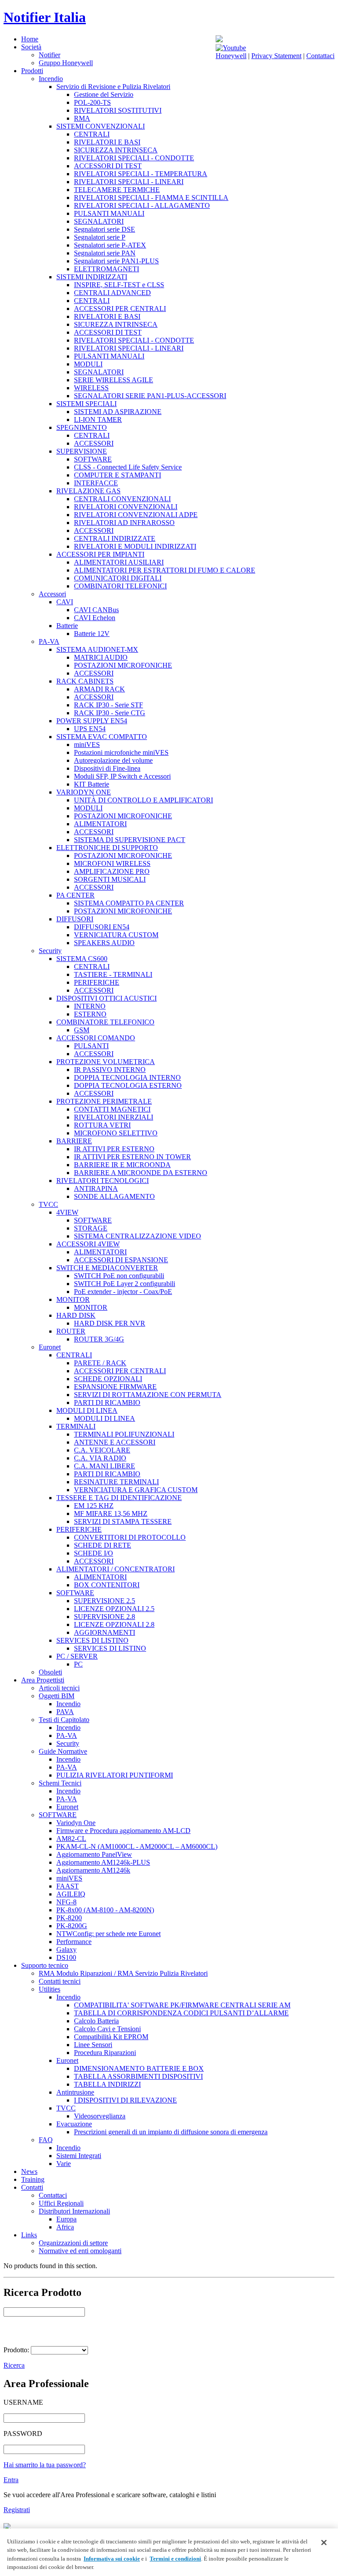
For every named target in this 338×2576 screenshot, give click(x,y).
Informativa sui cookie (112, 2559)
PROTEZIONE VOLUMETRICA (106, 1062)
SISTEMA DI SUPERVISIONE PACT (130, 840)
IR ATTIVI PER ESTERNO (114, 1149)
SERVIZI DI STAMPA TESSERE (123, 1521)
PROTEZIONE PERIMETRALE (104, 1101)
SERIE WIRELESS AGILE (114, 380)
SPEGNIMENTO (82, 427)
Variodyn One (76, 1823)
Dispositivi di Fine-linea (107, 768)
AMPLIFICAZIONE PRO (112, 871)
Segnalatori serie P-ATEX (110, 245)
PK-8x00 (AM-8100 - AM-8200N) (105, 1910)
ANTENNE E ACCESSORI (115, 1442)
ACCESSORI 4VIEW (88, 1244)
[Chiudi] (324, 2543)
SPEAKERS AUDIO (104, 943)
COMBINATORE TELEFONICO (105, 1022)
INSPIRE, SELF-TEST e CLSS (119, 285)
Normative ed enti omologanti (80, 2251)
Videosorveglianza (100, 2116)
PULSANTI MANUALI (109, 213)
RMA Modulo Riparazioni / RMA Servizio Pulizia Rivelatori (123, 1973)
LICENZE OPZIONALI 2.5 (114, 1609)
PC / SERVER (77, 1656)
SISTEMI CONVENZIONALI (101, 126)
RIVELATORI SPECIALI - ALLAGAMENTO (142, 205)
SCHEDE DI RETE (103, 1545)
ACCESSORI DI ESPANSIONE (121, 1260)
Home (30, 39)
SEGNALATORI (99, 221)
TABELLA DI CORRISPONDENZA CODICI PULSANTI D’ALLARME (181, 2013)
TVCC (48, 1204)
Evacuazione (74, 2124)
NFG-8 (66, 1902)
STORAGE (91, 1228)
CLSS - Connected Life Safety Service (128, 467)
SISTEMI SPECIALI (86, 404)
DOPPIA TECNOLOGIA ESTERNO (128, 1085)
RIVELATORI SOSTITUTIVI (118, 110)
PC (78, 1664)
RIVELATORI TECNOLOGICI (103, 1181)
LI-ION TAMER (98, 419)
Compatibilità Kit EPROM (111, 2037)
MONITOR (73, 1299)
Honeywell (231, 56)
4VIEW (67, 1212)
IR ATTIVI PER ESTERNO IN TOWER (132, 1157)
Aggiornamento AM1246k (93, 1870)
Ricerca (14, 2365)
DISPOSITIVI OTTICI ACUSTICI (107, 998)
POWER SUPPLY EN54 (92, 721)
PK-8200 (69, 1918)
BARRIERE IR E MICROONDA (122, 1165)
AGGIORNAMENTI (105, 1632)
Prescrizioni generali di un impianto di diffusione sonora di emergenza (171, 2132)
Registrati (17, 2510)
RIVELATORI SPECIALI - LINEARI (129, 182)
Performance (74, 1942)
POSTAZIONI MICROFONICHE (123, 665)
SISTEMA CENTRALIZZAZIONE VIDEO (138, 1236)
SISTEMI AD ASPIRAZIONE (118, 412)
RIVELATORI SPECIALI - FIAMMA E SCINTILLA (151, 198)
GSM (82, 1030)
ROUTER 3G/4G (99, 1339)
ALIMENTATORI (100, 824)
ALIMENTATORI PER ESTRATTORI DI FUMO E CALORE (165, 570)
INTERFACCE (96, 483)
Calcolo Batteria (96, 2021)
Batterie (67, 626)
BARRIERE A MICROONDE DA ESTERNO (141, 1173)
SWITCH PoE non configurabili (119, 1276)
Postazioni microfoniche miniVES (121, 752)
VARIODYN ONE (84, 792)
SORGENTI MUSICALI (110, 879)
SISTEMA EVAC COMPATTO (102, 737)
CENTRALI (92, 134)
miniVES (87, 745)
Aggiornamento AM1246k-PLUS (103, 1862)
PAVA (65, 1712)
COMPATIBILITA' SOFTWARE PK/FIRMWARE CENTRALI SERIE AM (182, 2005)
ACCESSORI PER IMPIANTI (100, 554)
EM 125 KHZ (94, 1506)
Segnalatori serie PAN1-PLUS (116, 261)
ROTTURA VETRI (102, 1125)
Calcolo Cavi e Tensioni (107, 2029)
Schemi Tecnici (60, 1783)
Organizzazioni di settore (73, 2243)
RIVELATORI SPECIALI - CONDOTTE (134, 158)
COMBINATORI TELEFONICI (120, 586)
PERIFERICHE (97, 982)
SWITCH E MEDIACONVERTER (107, 1268)
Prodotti (32, 71)
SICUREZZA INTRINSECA (116, 150)
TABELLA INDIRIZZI (107, 2084)
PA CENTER (75, 895)
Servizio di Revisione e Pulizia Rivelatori (113, 87)
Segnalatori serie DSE (105, 229)
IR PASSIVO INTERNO (110, 1070)
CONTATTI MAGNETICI (112, 1109)
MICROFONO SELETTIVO (116, 1133)
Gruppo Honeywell (66, 63)
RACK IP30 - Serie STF (108, 705)
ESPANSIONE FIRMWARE (115, 1387)
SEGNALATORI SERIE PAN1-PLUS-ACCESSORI (150, 396)
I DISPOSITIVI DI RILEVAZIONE (125, 2100)
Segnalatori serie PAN (105, 253)
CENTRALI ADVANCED (112, 293)
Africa (65, 2227)
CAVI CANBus (96, 610)
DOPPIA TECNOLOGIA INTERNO (127, 1077)
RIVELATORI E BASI (107, 142)
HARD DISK (76, 1315)
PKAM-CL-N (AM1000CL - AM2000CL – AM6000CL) (137, 1846)
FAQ (46, 2140)
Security (50, 951)
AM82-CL (71, 1839)
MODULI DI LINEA (87, 1410)
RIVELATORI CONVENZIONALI (126, 507)
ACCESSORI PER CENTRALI (120, 309)
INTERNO (90, 1006)
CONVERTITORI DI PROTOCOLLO (130, 1537)
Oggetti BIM (57, 1696)
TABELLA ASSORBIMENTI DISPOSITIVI (138, 2076)
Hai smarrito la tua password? (45, 2465)
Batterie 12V (92, 634)
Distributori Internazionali (74, 2211)
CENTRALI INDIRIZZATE (115, 538)
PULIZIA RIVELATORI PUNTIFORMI (115, 1775)
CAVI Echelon (95, 618)
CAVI (65, 602)
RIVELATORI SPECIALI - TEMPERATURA (141, 174)
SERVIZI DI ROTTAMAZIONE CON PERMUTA (148, 1395)
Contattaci (320, 56)
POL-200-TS (92, 102)
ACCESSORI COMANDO (96, 1038)
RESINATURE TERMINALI (116, 1482)
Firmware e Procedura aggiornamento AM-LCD (123, 1831)
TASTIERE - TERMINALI (113, 974)
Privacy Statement (276, 56)
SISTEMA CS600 (82, 959)
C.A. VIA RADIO (100, 1458)
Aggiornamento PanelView (94, 1854)
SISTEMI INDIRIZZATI (92, 277)
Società (31, 47)
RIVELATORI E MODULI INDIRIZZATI (135, 546)
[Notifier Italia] (219, 40)
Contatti (32, 2187)
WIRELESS (91, 388)
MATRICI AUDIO (101, 657)
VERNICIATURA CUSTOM (116, 935)
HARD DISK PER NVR (110, 1323)
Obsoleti (50, 1672)
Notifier (50, 55)
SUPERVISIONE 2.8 (105, 1617)
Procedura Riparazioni (105, 2053)
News (29, 2171)
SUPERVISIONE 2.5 (105, 1601)
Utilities (50, 1989)
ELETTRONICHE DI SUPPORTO (107, 848)
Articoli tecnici (59, 1688)
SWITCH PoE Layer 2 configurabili (125, 1284)
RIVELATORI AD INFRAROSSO (124, 523)
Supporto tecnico (45, 1965)
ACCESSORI (94, 443)
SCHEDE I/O (94, 1553)
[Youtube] (231, 48)
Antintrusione (75, 2092)
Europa (66, 2219)
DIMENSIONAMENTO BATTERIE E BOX (139, 2068)
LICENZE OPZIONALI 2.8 (114, 1624)
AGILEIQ (71, 1894)
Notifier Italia (45, 17)
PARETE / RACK (100, 1363)
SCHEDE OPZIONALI (108, 1379)
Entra (11, 2480)
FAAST (68, 1886)
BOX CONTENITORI (107, 1585)
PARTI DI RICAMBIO (107, 1403)
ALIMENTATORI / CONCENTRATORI (116, 1569)
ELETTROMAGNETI (107, 269)
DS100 (66, 1957)
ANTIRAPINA (96, 1188)
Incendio (51, 79)
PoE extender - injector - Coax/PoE (123, 1292)
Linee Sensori (93, 2045)
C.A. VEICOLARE (102, 1450)
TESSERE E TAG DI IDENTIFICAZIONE (119, 1498)
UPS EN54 (90, 729)
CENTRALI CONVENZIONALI (122, 499)
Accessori (52, 594)
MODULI (88, 364)
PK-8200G (72, 1926)
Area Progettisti (43, 1680)
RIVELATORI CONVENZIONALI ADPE (136, 515)
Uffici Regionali (61, 2203)
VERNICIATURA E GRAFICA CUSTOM (136, 1490)
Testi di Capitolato (64, 1720)
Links (29, 2235)
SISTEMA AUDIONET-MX (97, 649)
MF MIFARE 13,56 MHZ (111, 1513)
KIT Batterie (92, 784)
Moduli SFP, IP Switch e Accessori (122, 776)
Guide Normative (63, 1751)
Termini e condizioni (175, 2559)
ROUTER (71, 1331)
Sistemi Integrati (79, 2156)
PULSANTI (91, 1046)
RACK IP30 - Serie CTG (110, 713)
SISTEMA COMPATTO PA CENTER (129, 903)
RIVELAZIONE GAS (88, 491)
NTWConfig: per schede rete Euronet (108, 1934)
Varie (64, 2164)
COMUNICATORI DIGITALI (118, 578)
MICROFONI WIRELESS (112, 863)
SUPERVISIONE (82, 451)
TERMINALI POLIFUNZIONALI (124, 1434)
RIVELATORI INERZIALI (114, 1117)
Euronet (50, 1347)
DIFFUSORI (75, 919)
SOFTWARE (93, 459)
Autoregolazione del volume (113, 760)
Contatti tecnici (60, 1981)
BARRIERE (74, 1141)
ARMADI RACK (99, 689)
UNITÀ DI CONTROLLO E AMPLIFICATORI (143, 800)
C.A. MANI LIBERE (105, 1466)
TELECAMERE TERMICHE (117, 190)
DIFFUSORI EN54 (102, 927)
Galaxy (66, 1950)
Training (33, 2179)
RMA (82, 118)
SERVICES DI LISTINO (92, 1640)
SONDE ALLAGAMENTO (114, 1196)
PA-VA (49, 641)
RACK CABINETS (85, 681)
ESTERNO (90, 1014)
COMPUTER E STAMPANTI (118, 475)
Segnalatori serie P (100, 237)
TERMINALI (76, 1426)
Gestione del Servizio (104, 94)
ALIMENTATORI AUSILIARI (119, 562)
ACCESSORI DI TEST (108, 166)
